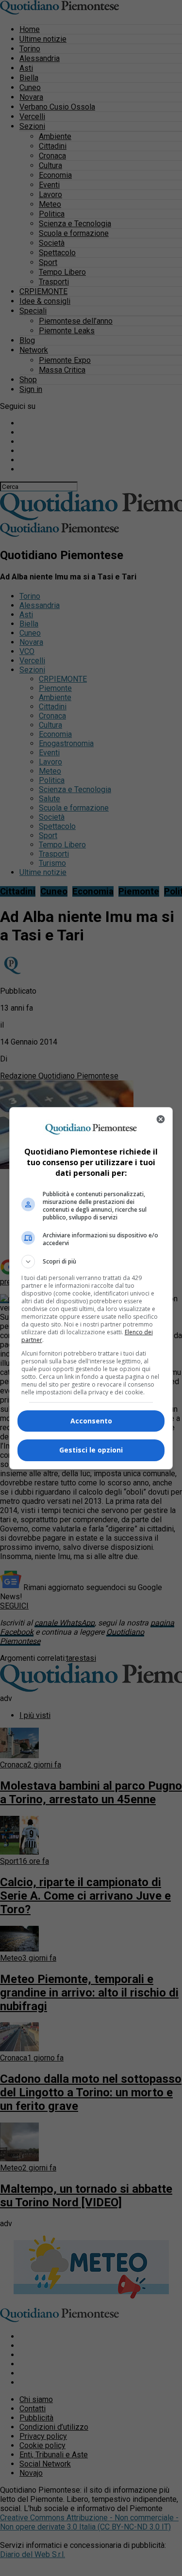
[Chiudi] (161, 1119)
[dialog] (91, 1288)
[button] (91, 1262)
